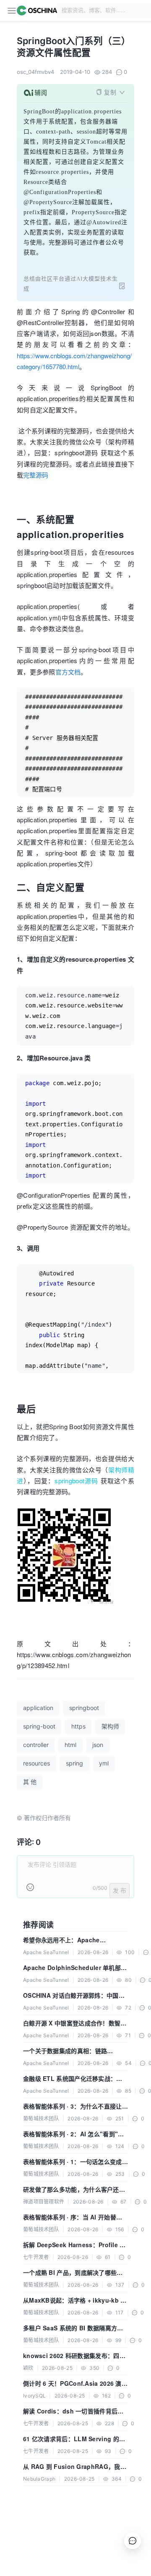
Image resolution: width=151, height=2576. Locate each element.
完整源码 (36, 475)
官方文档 (68, 672)
